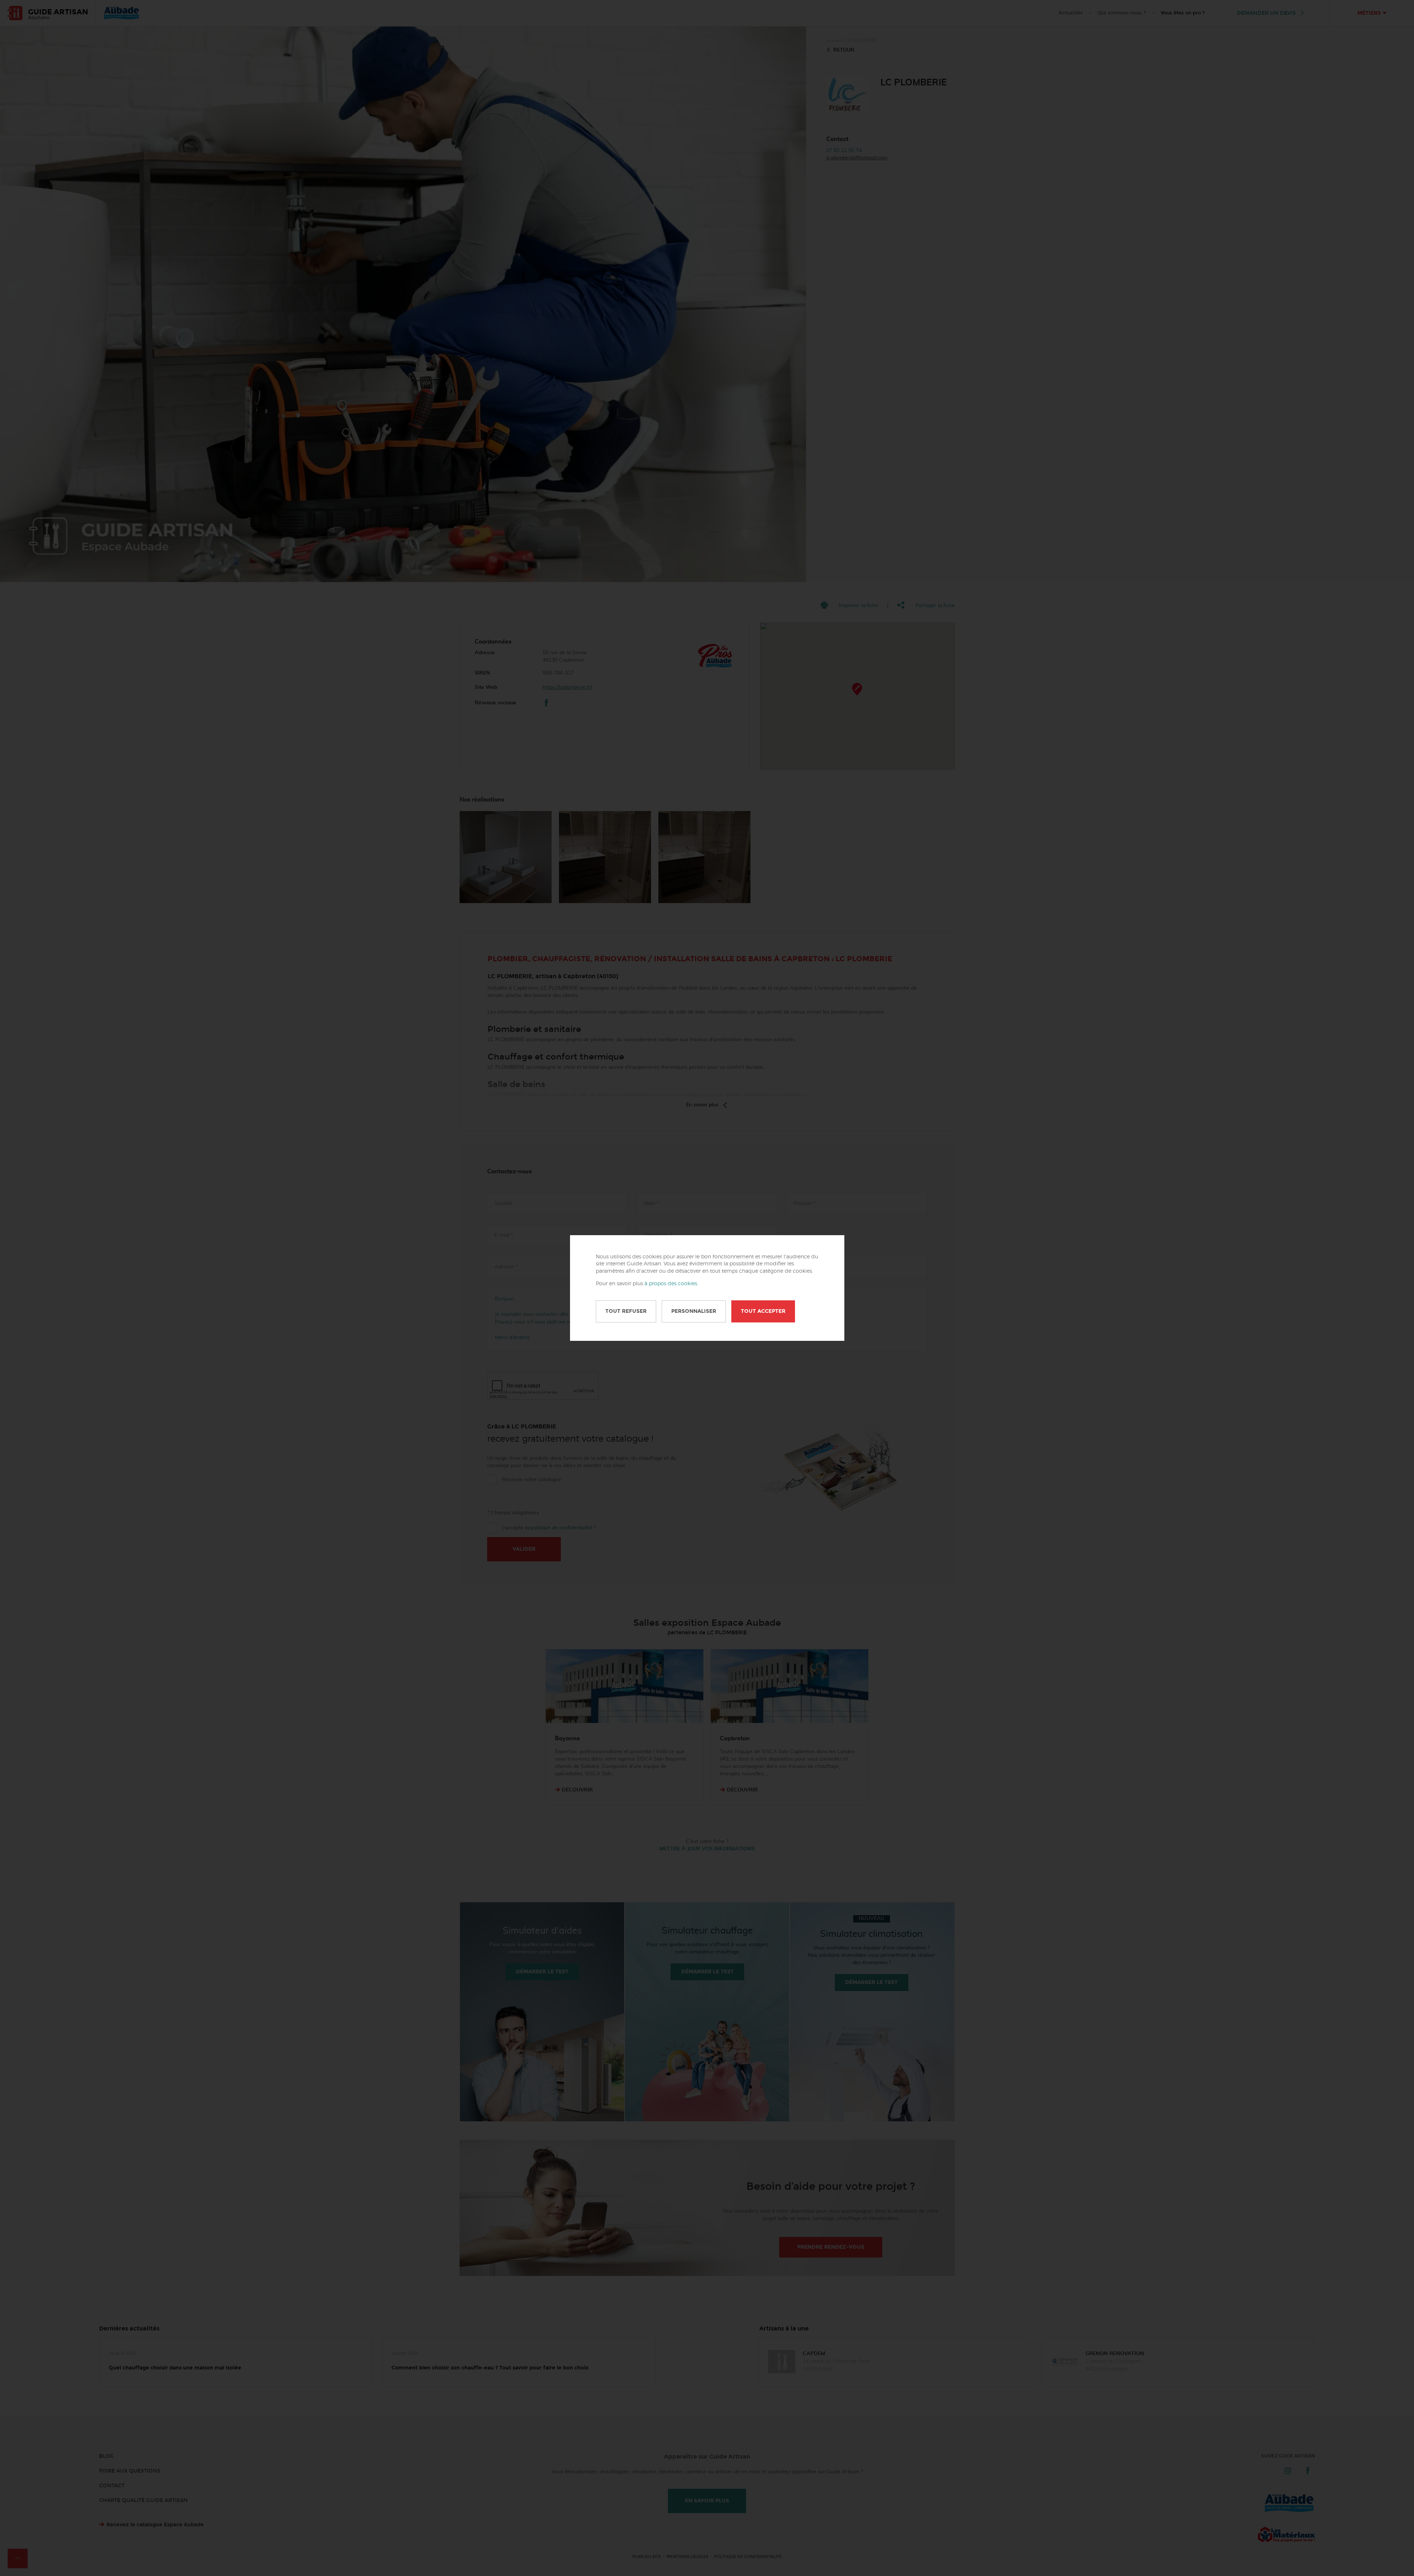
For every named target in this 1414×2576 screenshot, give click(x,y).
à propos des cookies (671, 1284)
